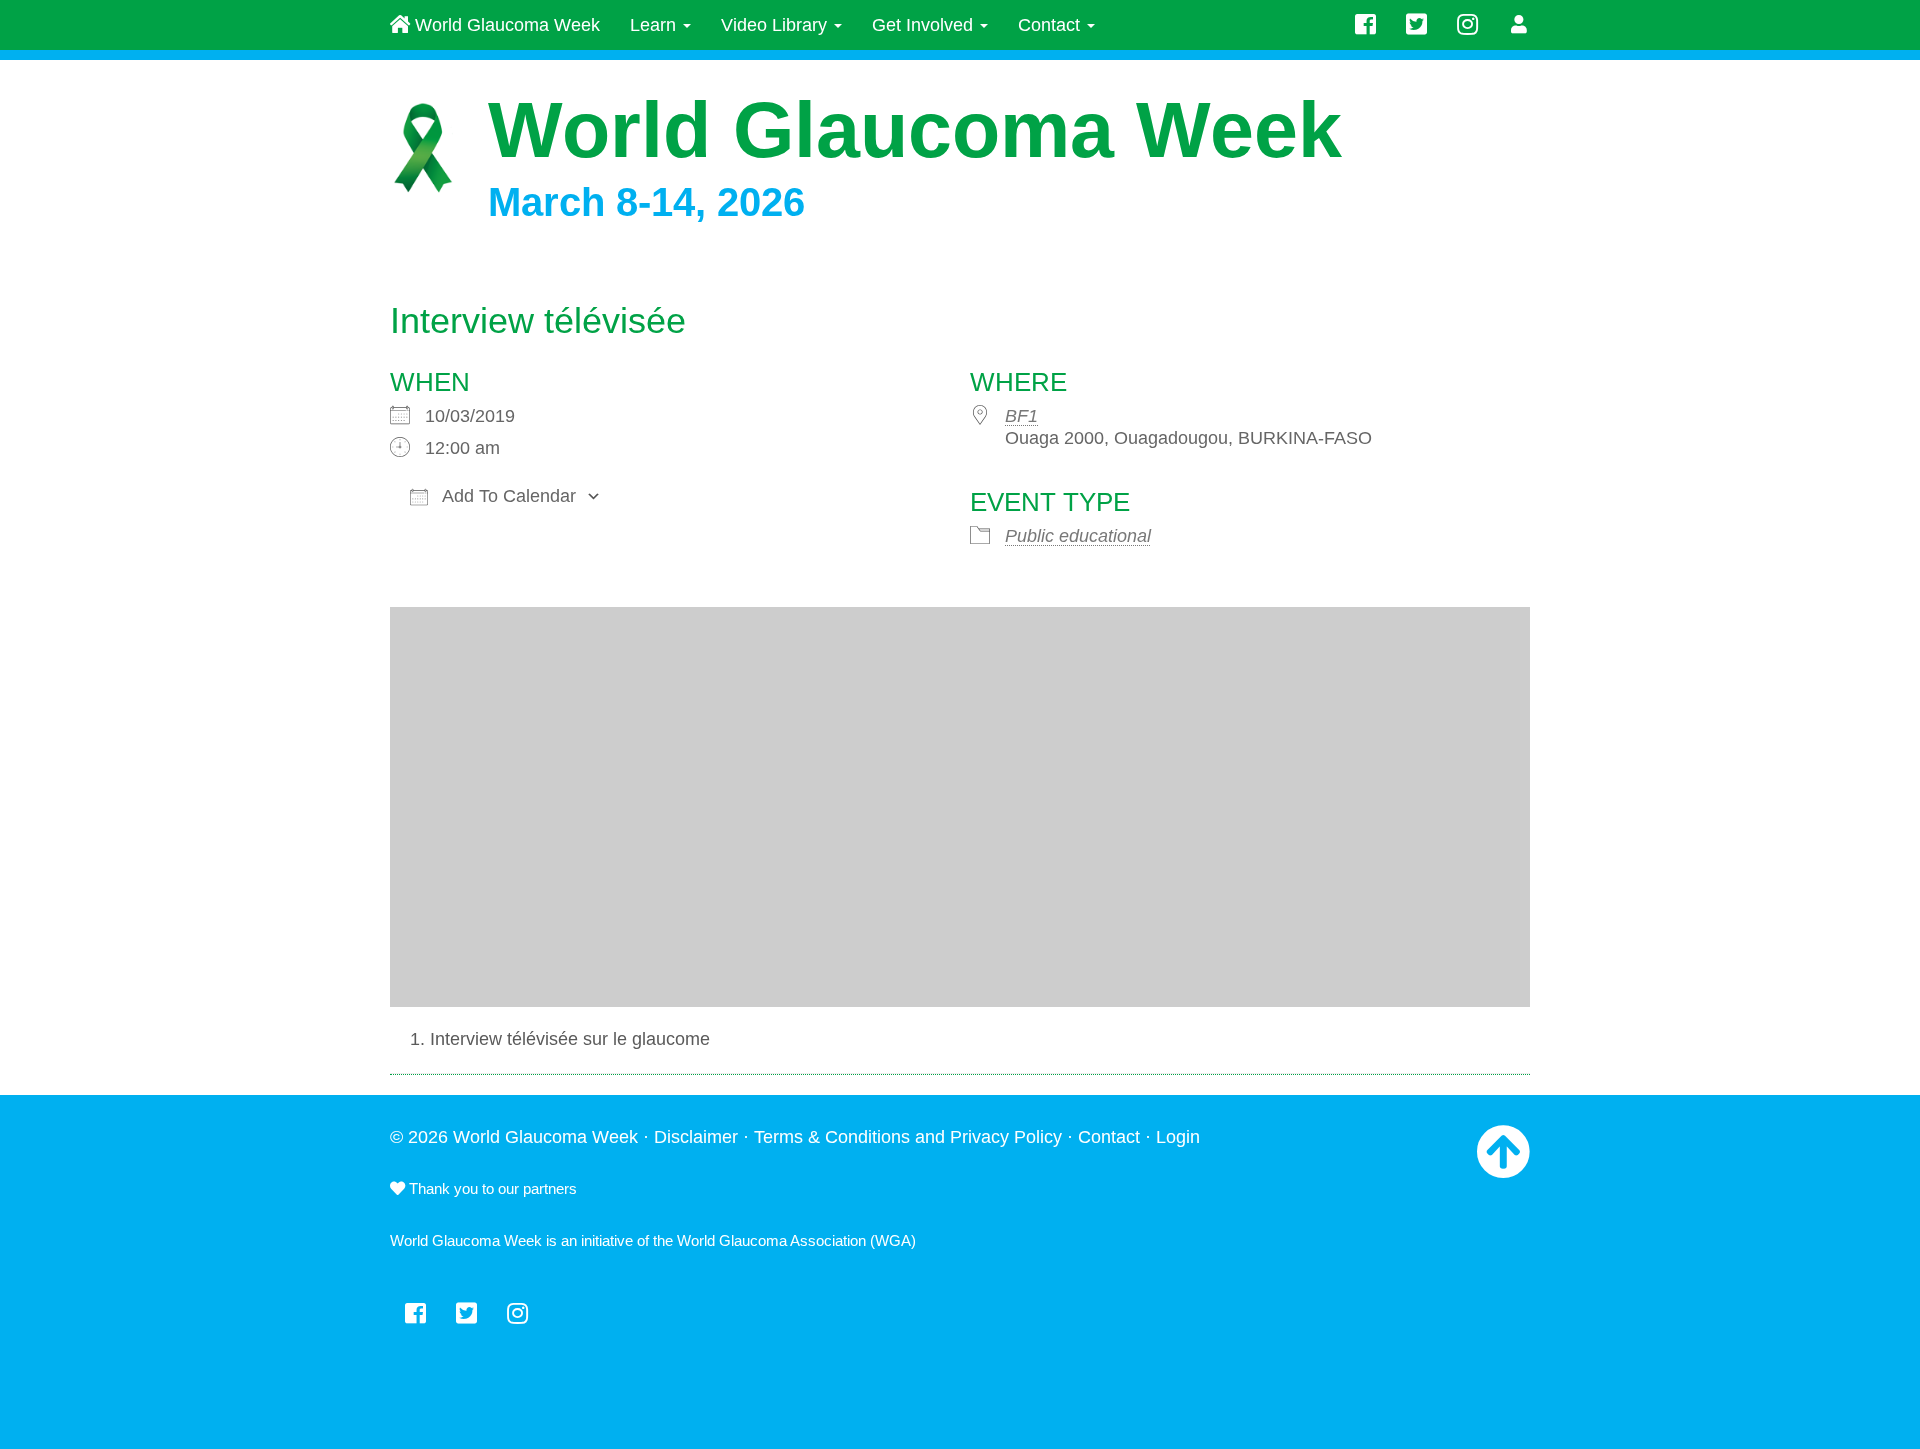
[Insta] (1467, 25)
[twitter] (1416, 25)
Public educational (1078, 536)
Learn (655, 25)
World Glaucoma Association (771, 1240)
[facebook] (1365, 25)
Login (1178, 1137)
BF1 (1021, 416)
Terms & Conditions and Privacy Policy (908, 1137)
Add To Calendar (507, 496)
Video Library (776, 25)
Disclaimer (696, 1137)
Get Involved (925, 25)
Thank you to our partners (491, 1188)
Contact (1051, 25)
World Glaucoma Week (505, 25)
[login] (1519, 25)
